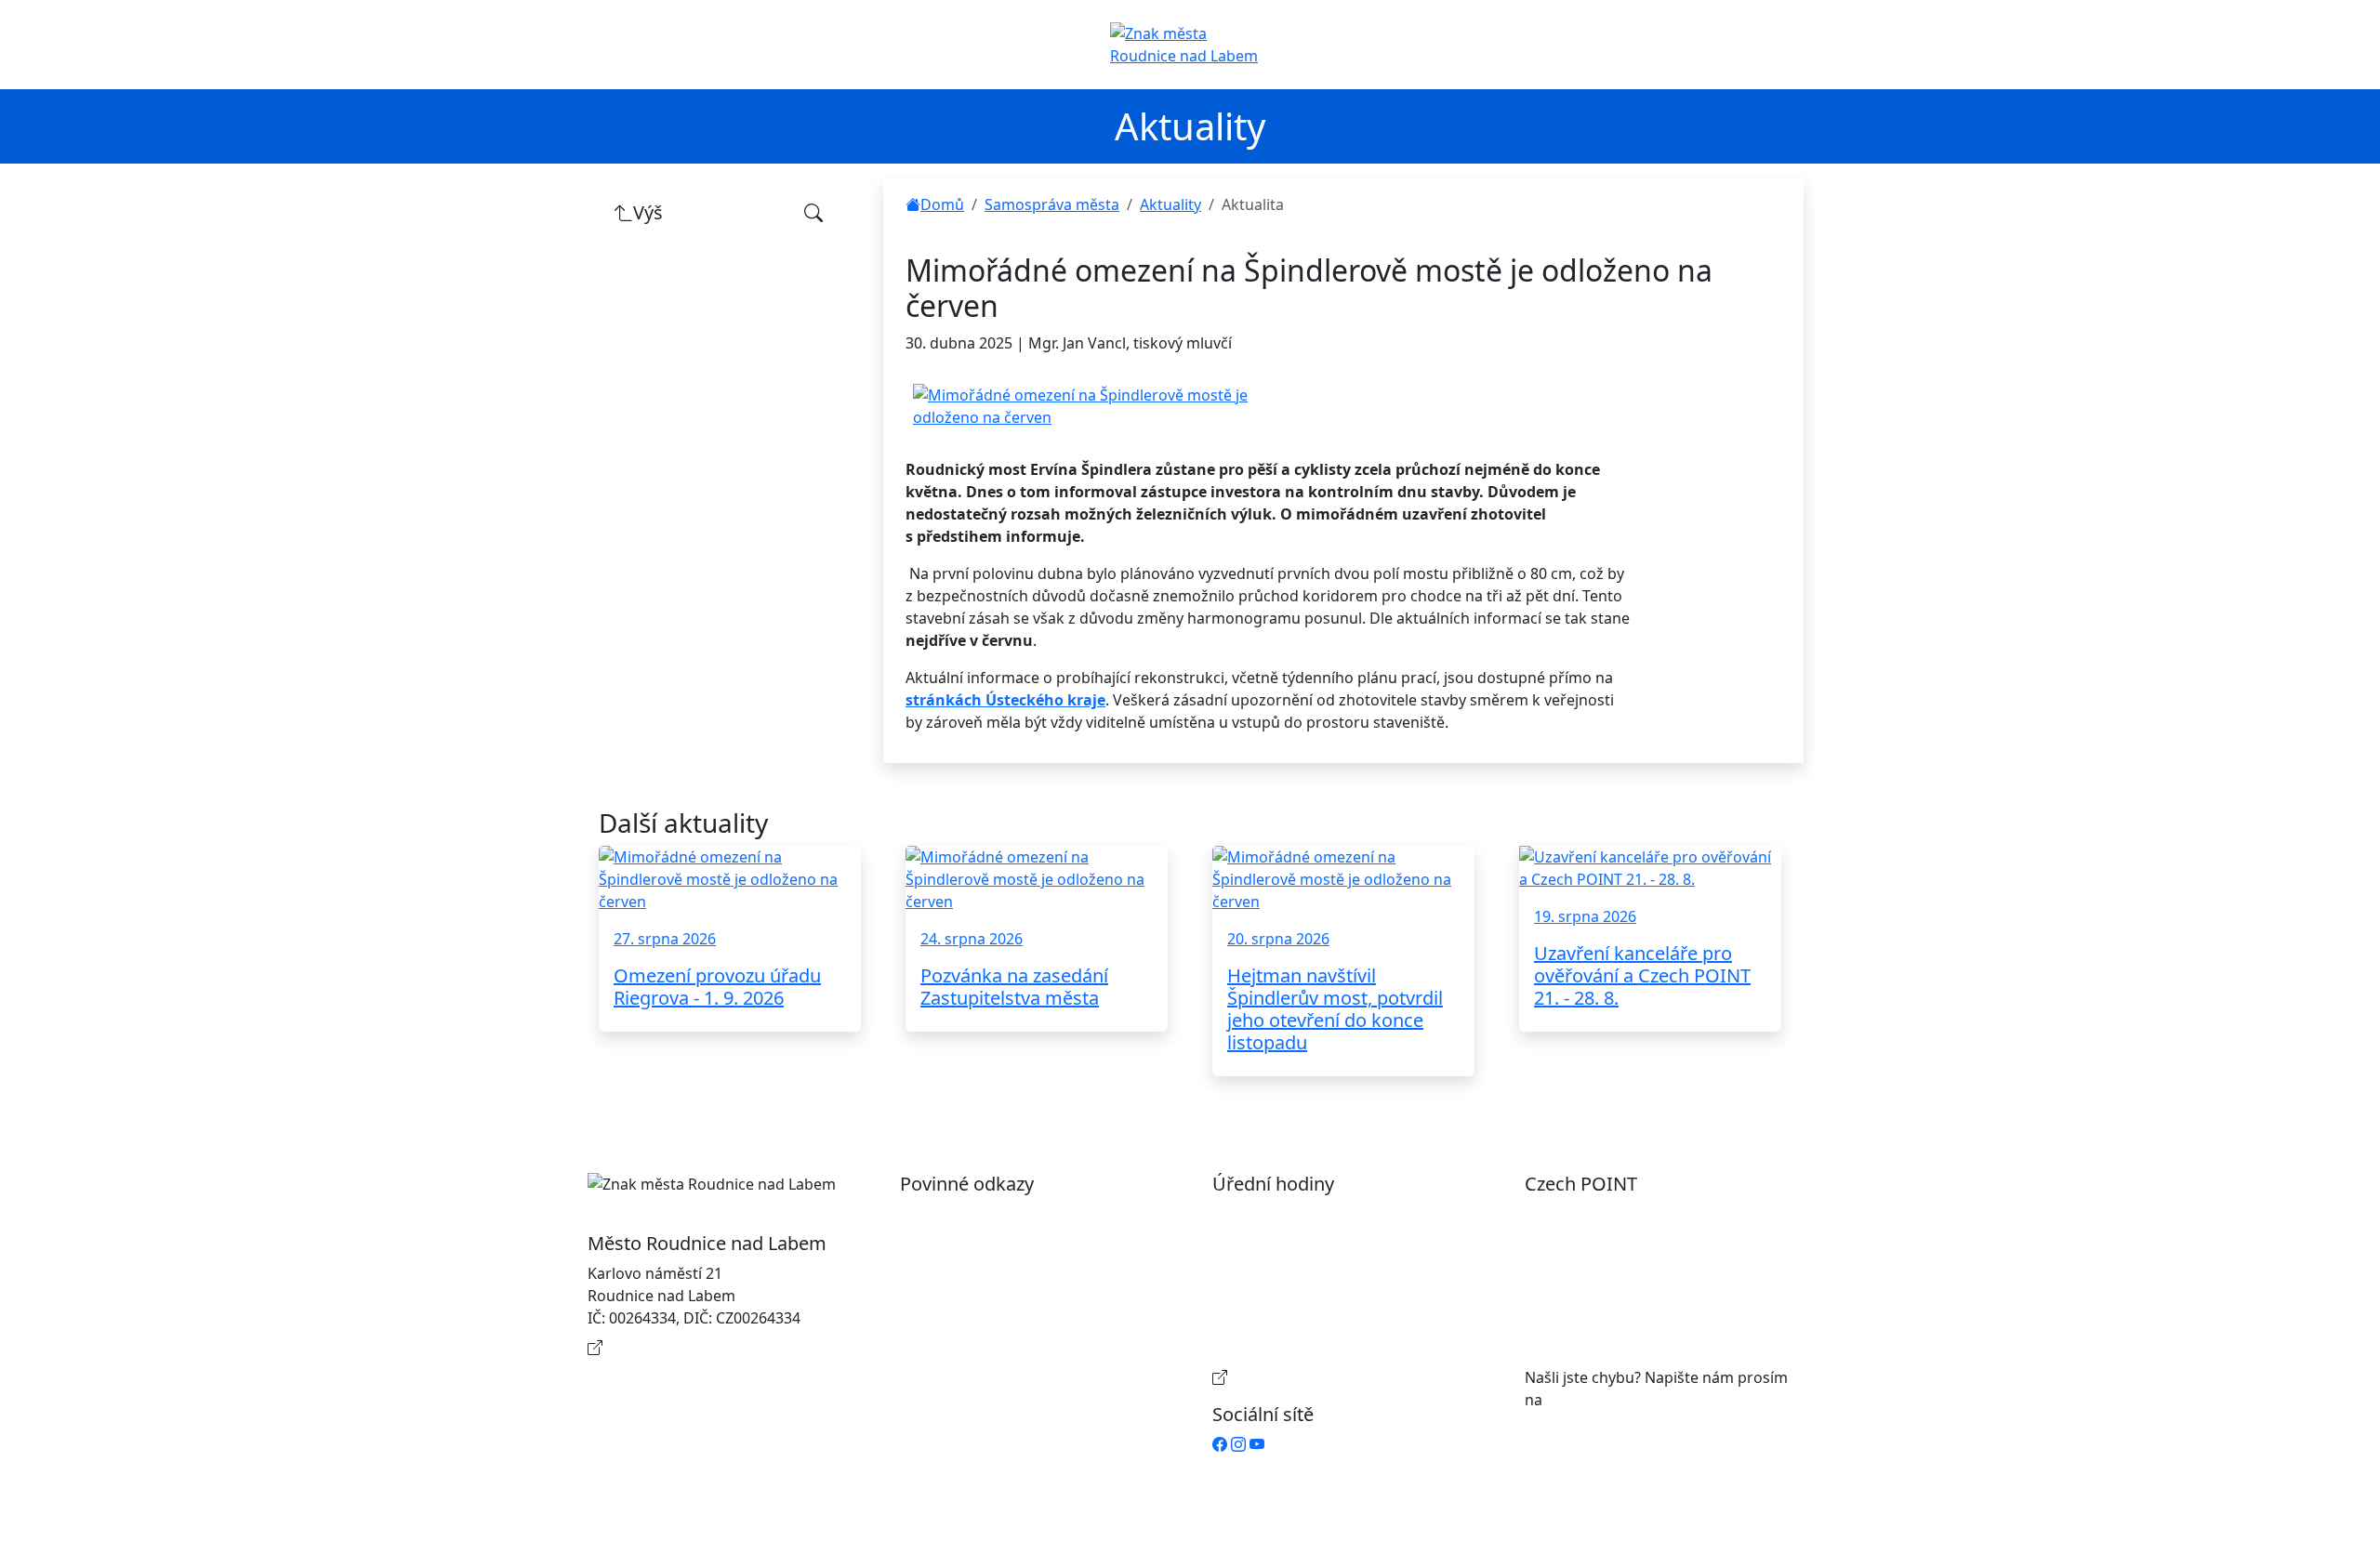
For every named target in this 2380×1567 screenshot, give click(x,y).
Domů (942, 204)
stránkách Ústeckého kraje (1005, 700)
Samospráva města (1052, 204)
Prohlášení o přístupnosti (1008, 1214)
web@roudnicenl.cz (1615, 1400)
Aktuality (1170, 204)
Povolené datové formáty (1007, 1273)
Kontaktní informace (679, 1348)
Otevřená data (969, 1244)
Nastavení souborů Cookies (1015, 1355)
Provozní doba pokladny (1316, 1377)
